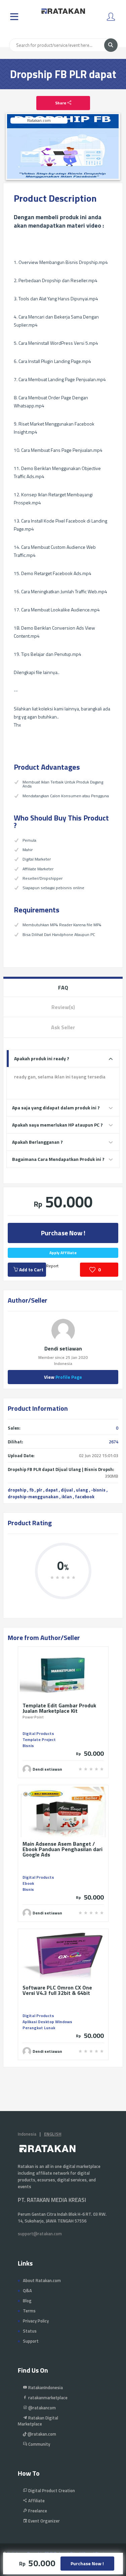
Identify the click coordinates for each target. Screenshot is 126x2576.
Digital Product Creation (51, 2490)
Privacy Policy (36, 2321)
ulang (82, 1490)
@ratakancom (41, 2408)
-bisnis (98, 1490)
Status (30, 2331)
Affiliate (36, 2501)
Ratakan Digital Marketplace (38, 2421)
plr (39, 1490)
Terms (29, 2311)
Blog (27, 2301)
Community (39, 2444)
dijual (67, 1490)
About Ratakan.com (42, 2280)
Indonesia (27, 2134)
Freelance (37, 2511)
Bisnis (28, 1746)
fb (31, 1490)
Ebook (28, 1883)
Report (52, 1266)
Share (61, 103)
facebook (85, 1497)
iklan (67, 1497)
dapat (52, 1490)
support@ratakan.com (40, 2234)
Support (31, 2341)
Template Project (39, 1739)
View (63, 1377)
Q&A (27, 2290)
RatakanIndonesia (45, 2387)
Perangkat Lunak (39, 2028)
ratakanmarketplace (47, 2398)
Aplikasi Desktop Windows (47, 2022)
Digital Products (38, 1733)
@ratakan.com (41, 2434)
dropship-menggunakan (33, 1497)
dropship (17, 1490)
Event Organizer (44, 2521)
